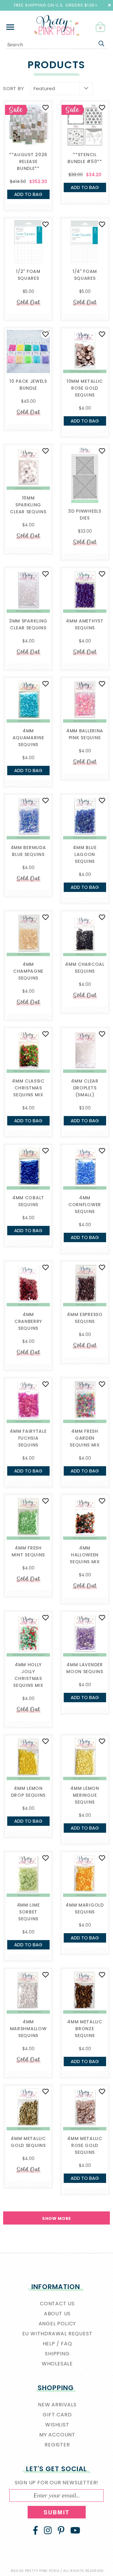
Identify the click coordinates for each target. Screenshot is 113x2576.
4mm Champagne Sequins (28, 971)
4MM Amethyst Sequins (85, 624)
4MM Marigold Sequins (85, 1908)
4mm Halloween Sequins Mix (85, 1555)
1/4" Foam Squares (85, 275)
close (109, 5)
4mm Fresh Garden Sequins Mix (85, 1438)
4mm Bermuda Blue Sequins (28, 851)
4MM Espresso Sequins (85, 1318)
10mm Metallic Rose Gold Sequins (85, 388)
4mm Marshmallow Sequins (28, 2029)
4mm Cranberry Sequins (28, 1321)
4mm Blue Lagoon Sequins (85, 854)
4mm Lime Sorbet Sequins (28, 1912)
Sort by (13, 88)
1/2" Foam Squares (28, 275)
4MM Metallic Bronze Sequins (85, 2029)
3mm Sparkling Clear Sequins (28, 624)
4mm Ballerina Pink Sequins (85, 734)
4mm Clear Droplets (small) (85, 1088)
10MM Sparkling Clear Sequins (28, 505)
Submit (56, 2512)
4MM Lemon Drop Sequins (28, 1792)
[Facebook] (35, 2530)
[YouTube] (75, 2530)
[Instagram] (48, 2530)
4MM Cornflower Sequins (85, 1205)
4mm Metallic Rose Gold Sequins (85, 2145)
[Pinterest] (61, 2530)
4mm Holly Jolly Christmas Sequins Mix (28, 1675)
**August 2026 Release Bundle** (28, 161)
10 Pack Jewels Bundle (28, 385)
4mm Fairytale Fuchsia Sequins (28, 1438)
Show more (56, 2218)
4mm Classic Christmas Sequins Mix (28, 1088)
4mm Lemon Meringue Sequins (85, 1795)
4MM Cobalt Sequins (28, 1201)
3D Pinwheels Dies (85, 515)
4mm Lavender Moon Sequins (85, 1668)
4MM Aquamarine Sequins (28, 738)
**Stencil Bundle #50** (85, 158)
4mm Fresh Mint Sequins (28, 1551)
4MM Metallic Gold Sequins (28, 2142)
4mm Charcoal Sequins (85, 968)
